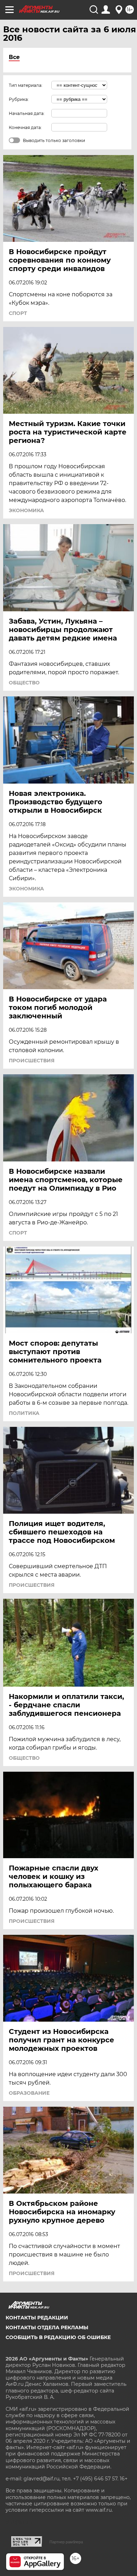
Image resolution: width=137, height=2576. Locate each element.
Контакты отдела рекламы (47, 2327)
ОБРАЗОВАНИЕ (29, 2093)
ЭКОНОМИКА (26, 510)
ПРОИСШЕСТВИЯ (32, 1061)
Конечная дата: (25, 127)
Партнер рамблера (66, 2542)
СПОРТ (18, 313)
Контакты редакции (37, 2318)
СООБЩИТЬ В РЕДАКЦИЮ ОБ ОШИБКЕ (58, 2337)
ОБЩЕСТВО (24, 683)
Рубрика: (19, 99)
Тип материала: (26, 85)
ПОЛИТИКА (24, 1413)
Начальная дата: (27, 113)
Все (14, 57)
